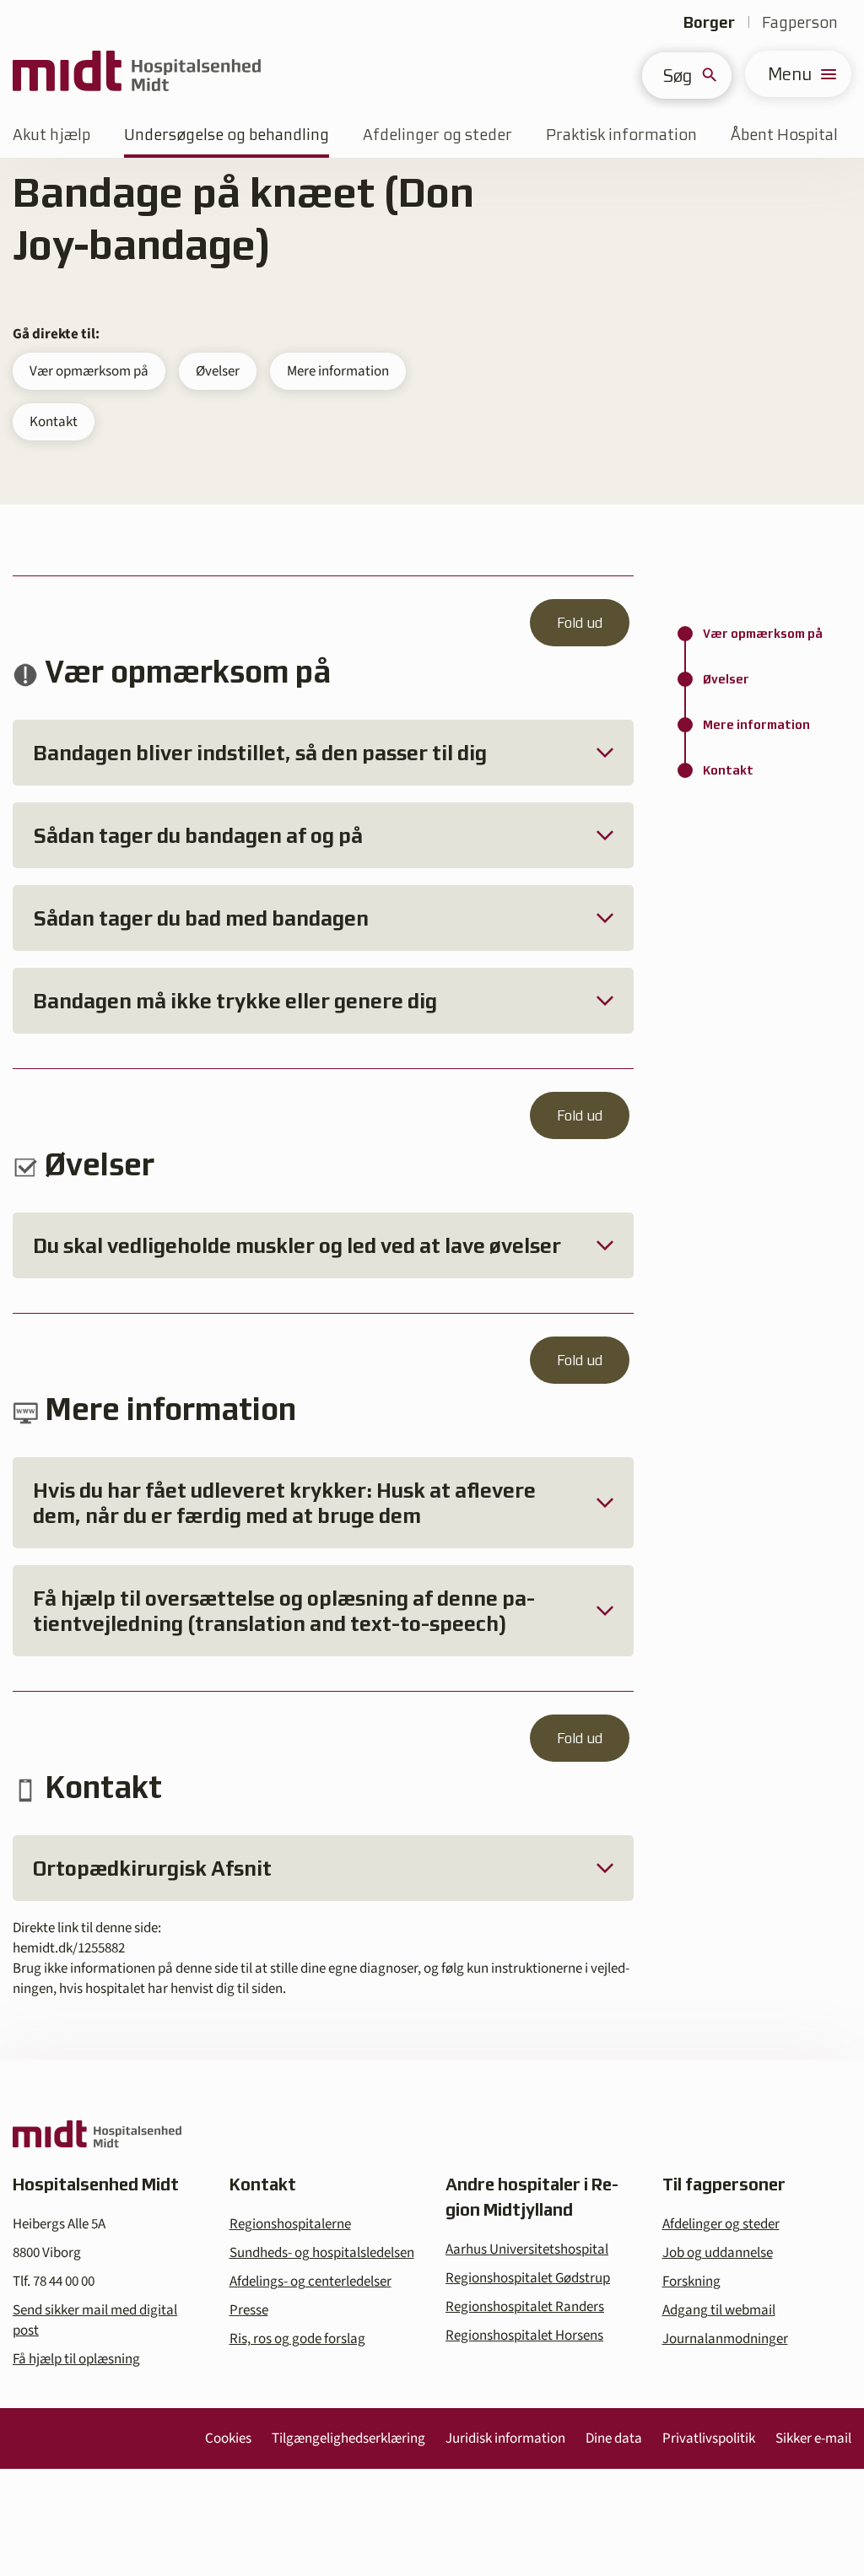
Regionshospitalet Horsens (524, 2336)
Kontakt (54, 422)
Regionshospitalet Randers (525, 2307)
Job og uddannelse (718, 2253)
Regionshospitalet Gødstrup (528, 2278)
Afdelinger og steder (437, 135)
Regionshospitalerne (290, 2224)
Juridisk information (505, 2438)
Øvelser (218, 371)
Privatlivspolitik (709, 2438)
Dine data (614, 2438)
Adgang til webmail (719, 2310)
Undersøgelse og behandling (227, 135)
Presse (249, 2310)
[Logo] (137, 74)
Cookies (228, 2438)
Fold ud (580, 623)
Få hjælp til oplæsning (76, 2359)
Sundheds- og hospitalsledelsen (322, 2253)
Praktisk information (621, 135)
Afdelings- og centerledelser (310, 2282)
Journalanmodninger (725, 2339)
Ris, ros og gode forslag (297, 2339)
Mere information (338, 371)
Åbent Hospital (784, 135)
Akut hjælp (51, 135)
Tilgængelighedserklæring (348, 2438)
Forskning (691, 2282)
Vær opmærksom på (89, 371)
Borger (709, 22)
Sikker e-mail (813, 2438)
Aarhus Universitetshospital (527, 2249)
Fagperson (800, 22)
